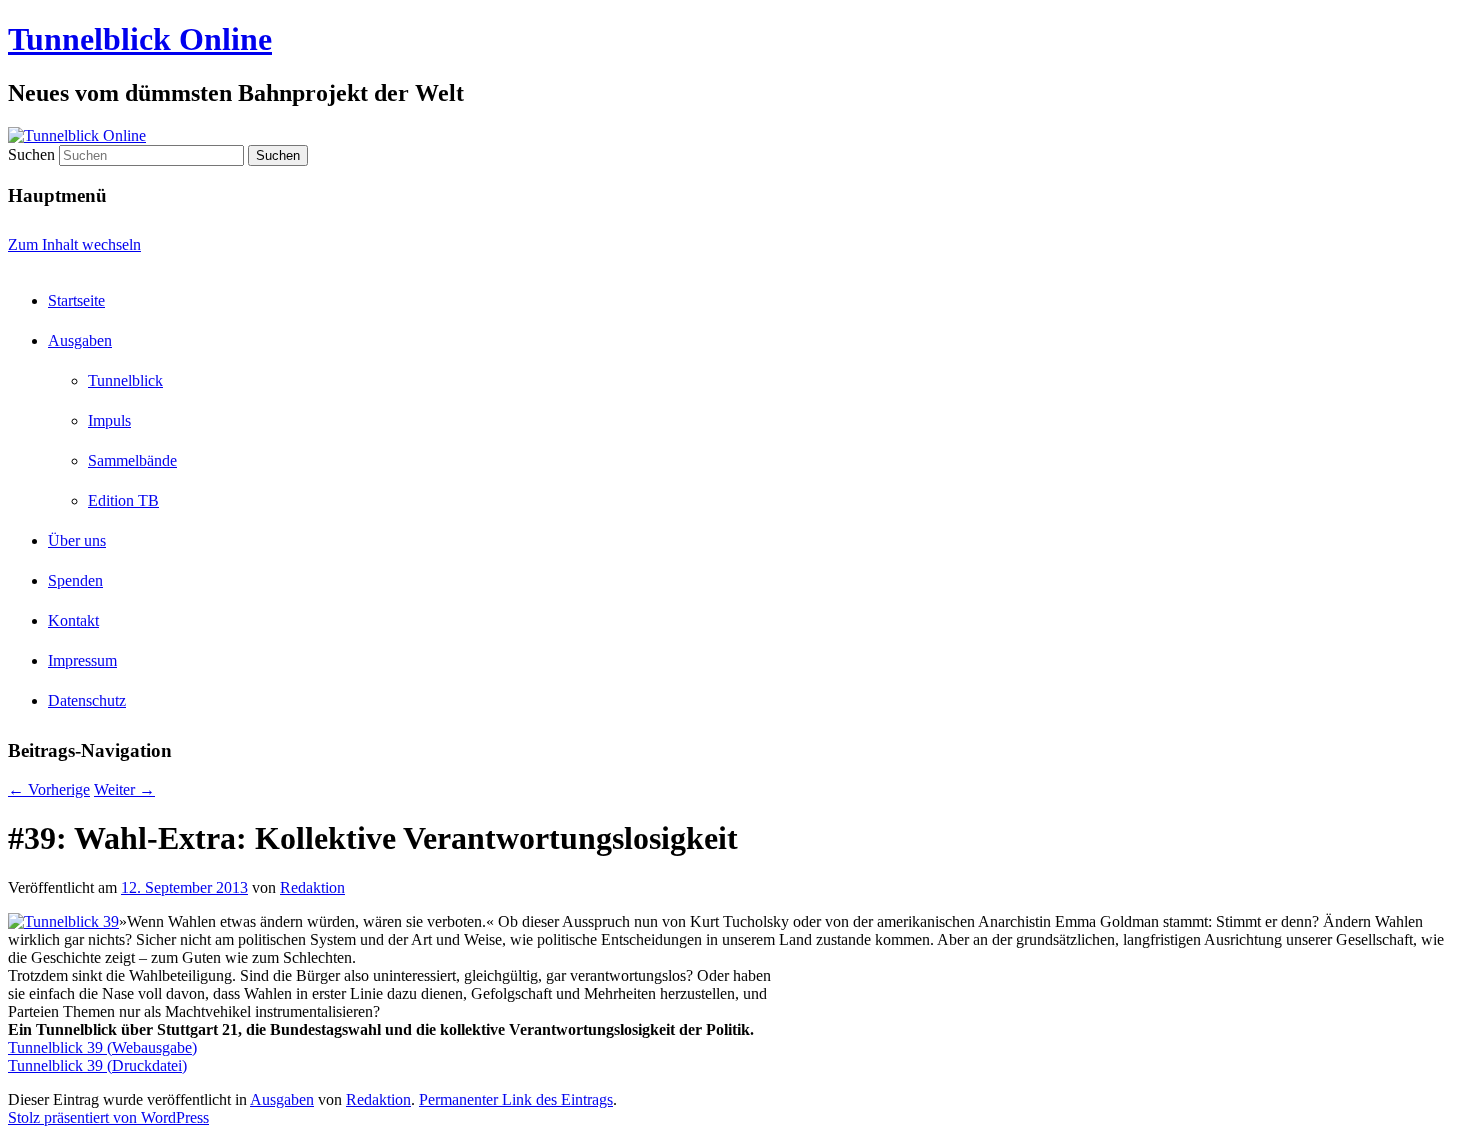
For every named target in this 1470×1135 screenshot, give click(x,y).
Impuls (109, 420)
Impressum (82, 660)
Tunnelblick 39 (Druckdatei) (97, 1065)
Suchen (31, 154)
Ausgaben (80, 340)
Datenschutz (87, 700)
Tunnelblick (125, 380)
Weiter (124, 789)
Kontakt (73, 620)
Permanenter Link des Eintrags (516, 1099)
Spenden (75, 580)
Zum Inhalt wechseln (74, 244)
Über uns (77, 540)
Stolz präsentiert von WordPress (108, 1117)
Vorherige (49, 789)
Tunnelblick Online (140, 39)
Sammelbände (132, 460)
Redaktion (312, 887)
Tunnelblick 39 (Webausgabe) (102, 1047)
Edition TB (123, 500)
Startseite (76, 300)
